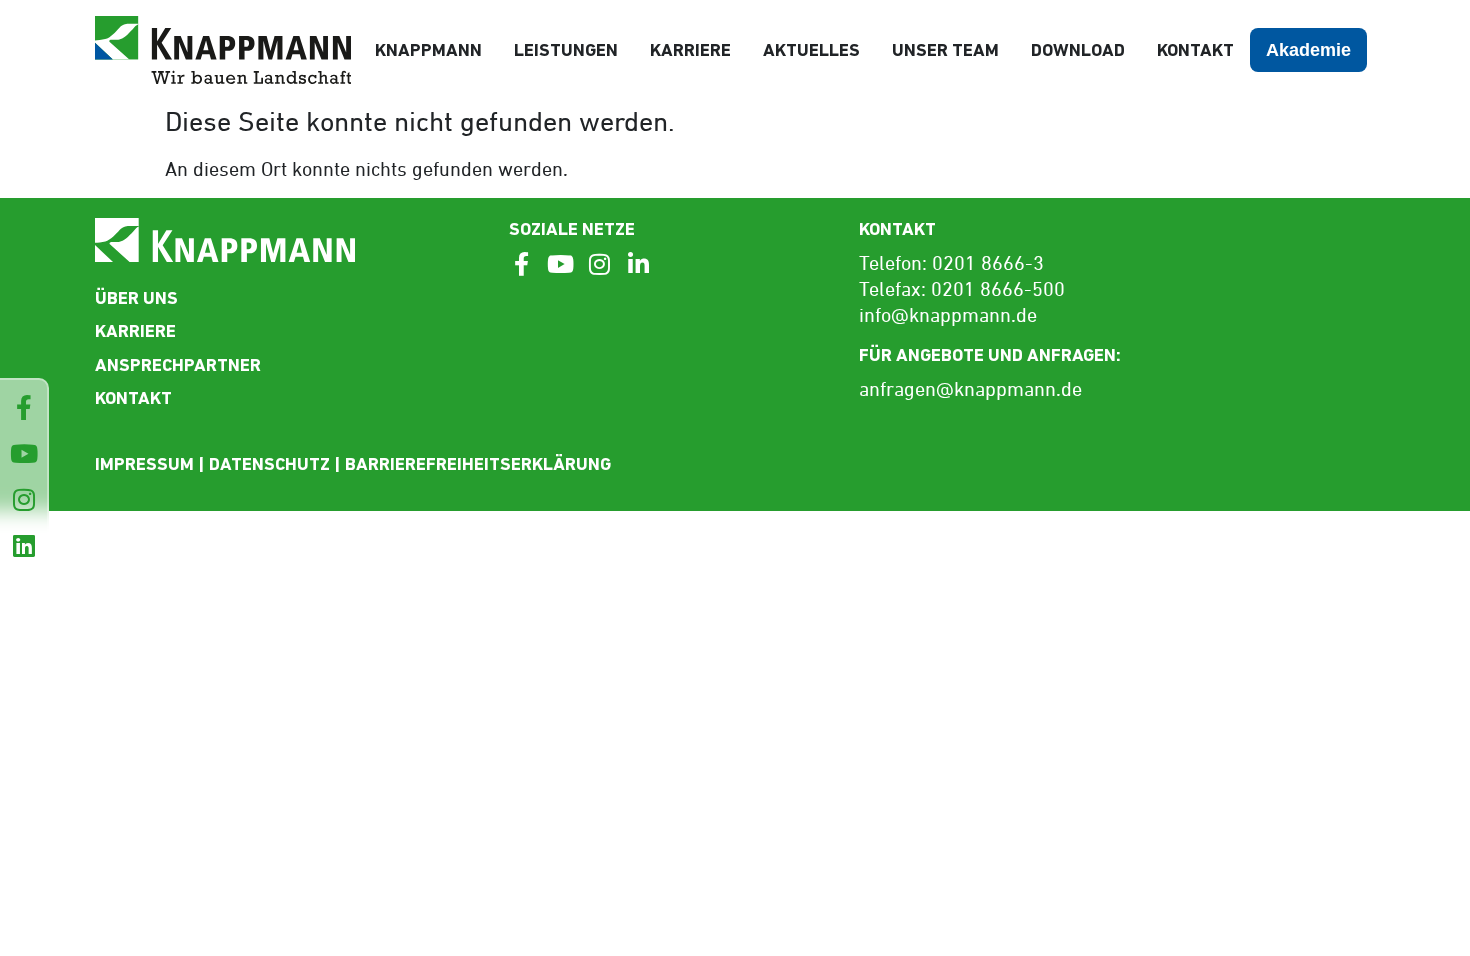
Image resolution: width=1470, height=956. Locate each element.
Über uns (136, 297)
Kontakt (1195, 49)
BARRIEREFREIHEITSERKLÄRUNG (478, 463)
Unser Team (945, 49)
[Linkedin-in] (638, 264)
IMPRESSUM (144, 463)
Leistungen (566, 49)
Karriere (690, 49)
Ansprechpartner (178, 364)
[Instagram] (23, 499)
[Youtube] (23, 453)
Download (1078, 49)
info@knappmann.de (948, 317)
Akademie (1308, 50)
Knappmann (428, 49)
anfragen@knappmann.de (970, 391)
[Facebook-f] (23, 407)
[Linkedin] (23, 545)
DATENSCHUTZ (269, 463)
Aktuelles (811, 49)
